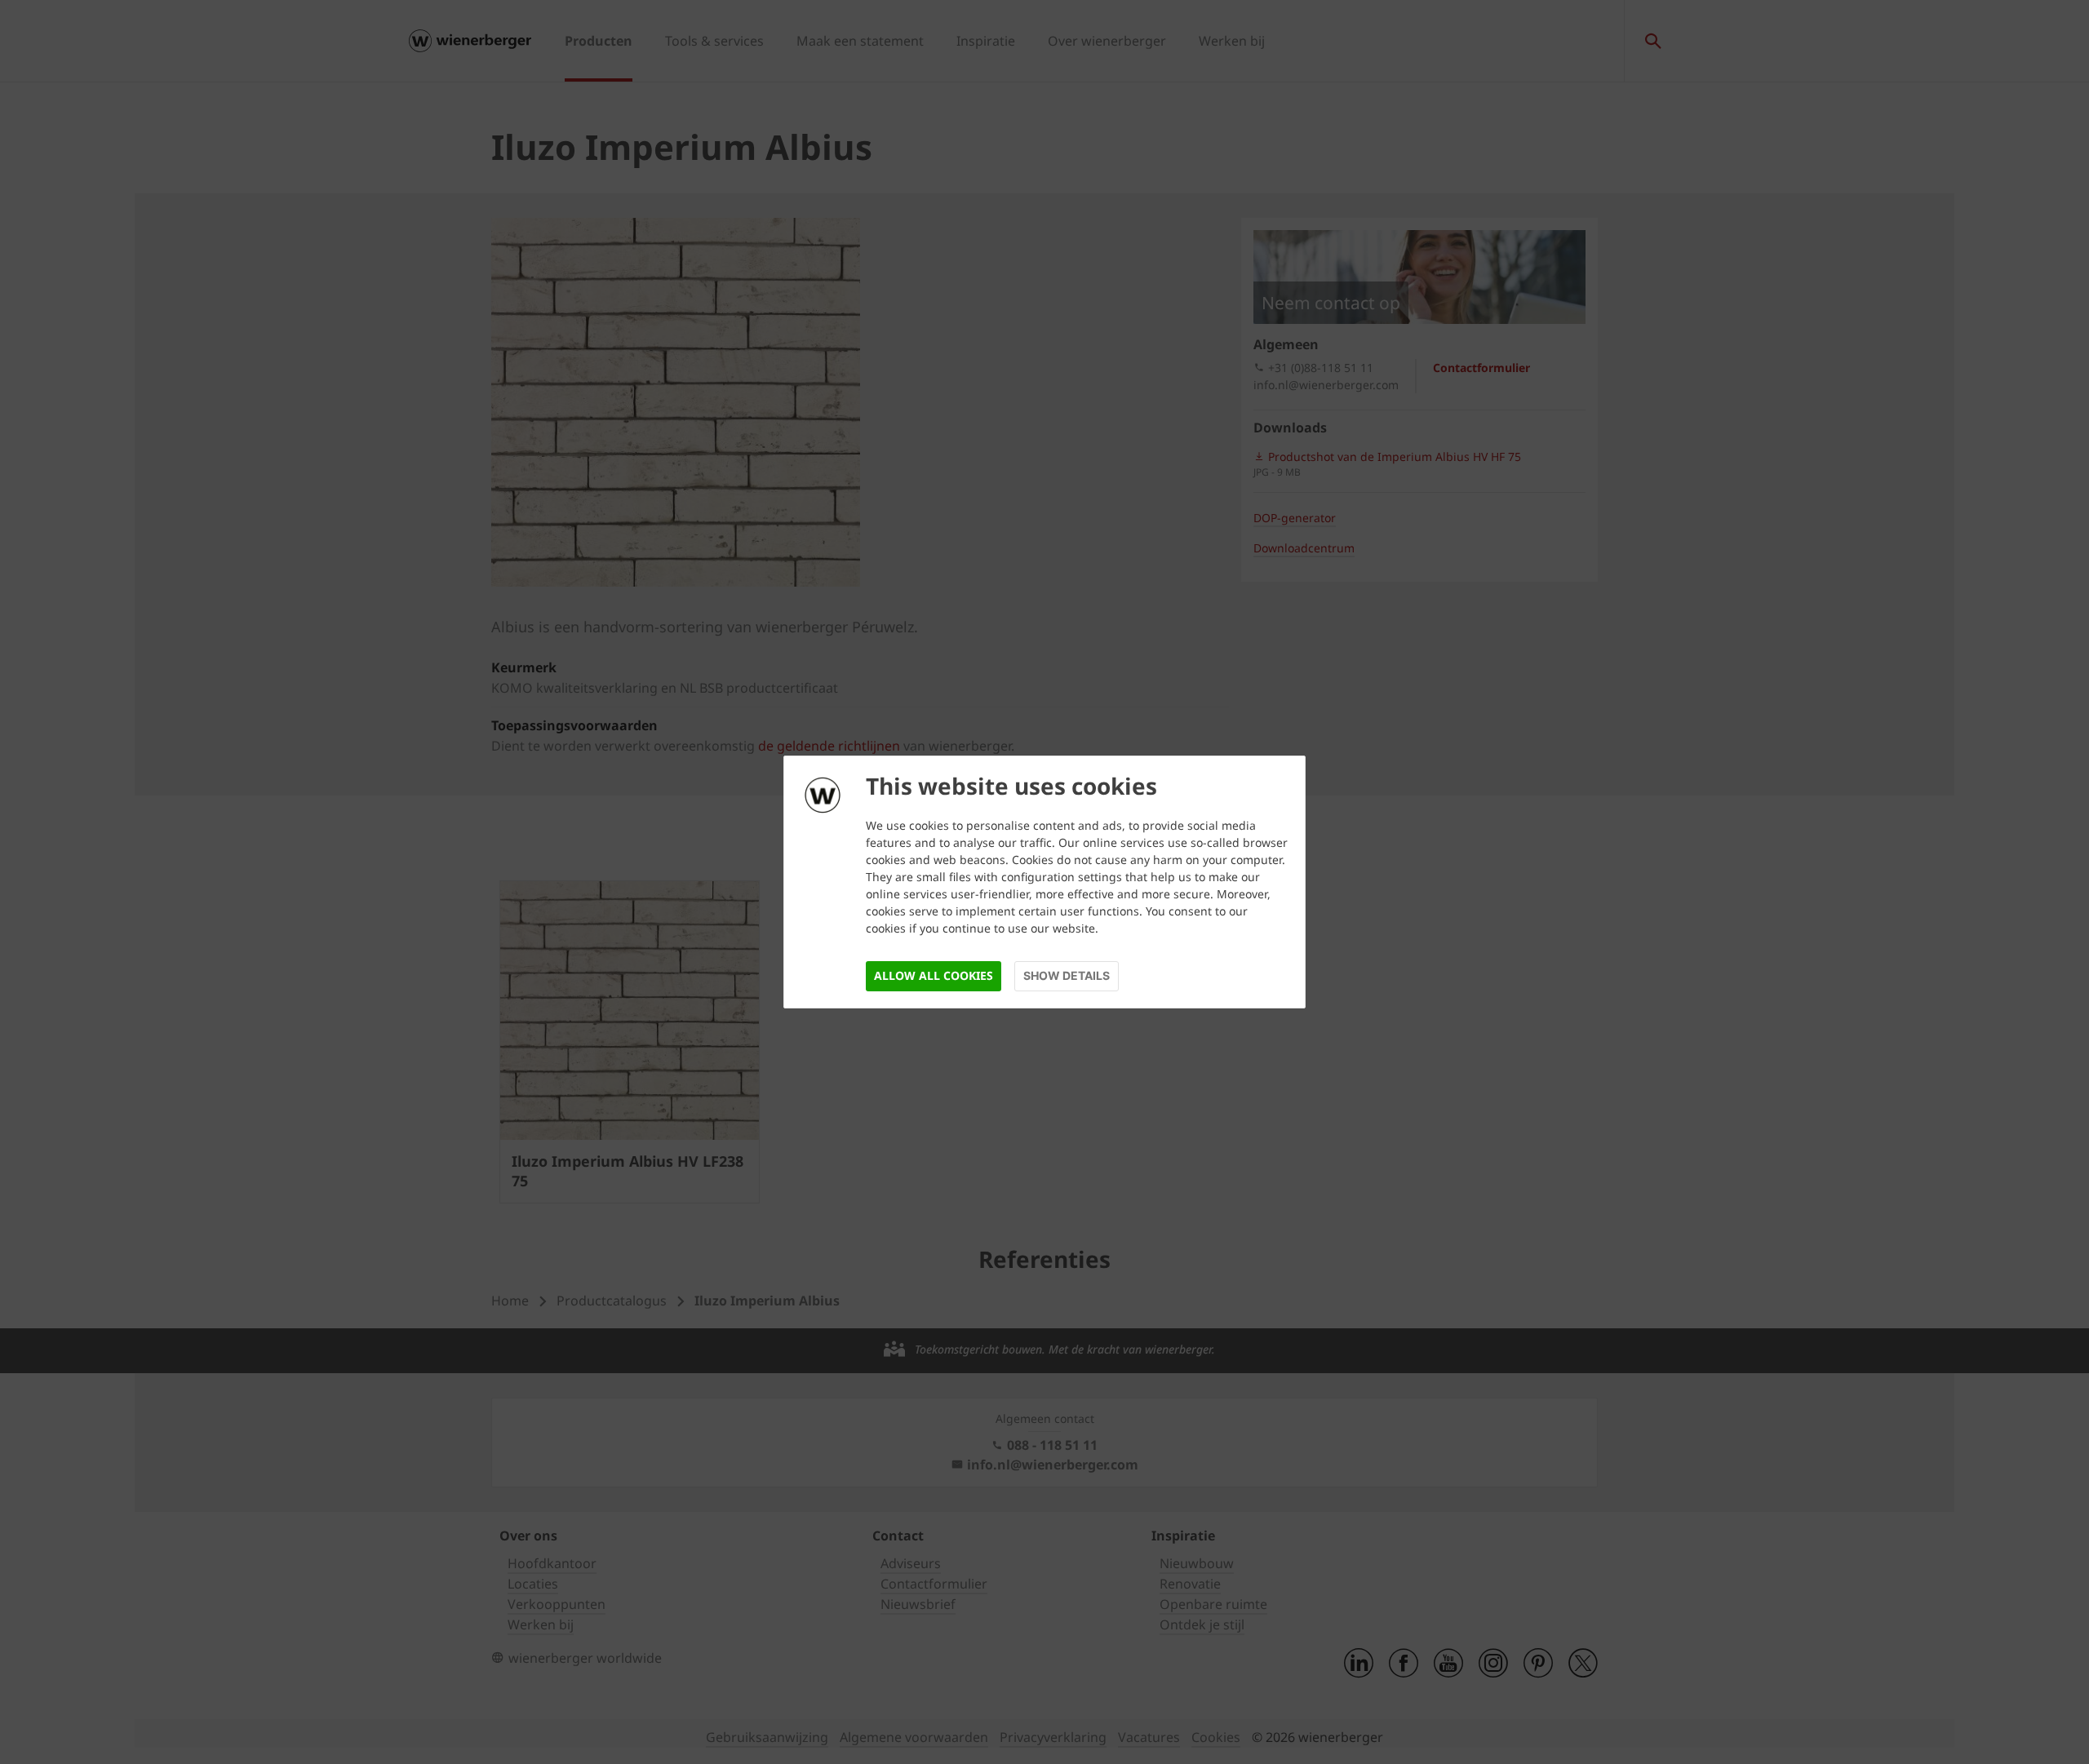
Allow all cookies (934, 975)
